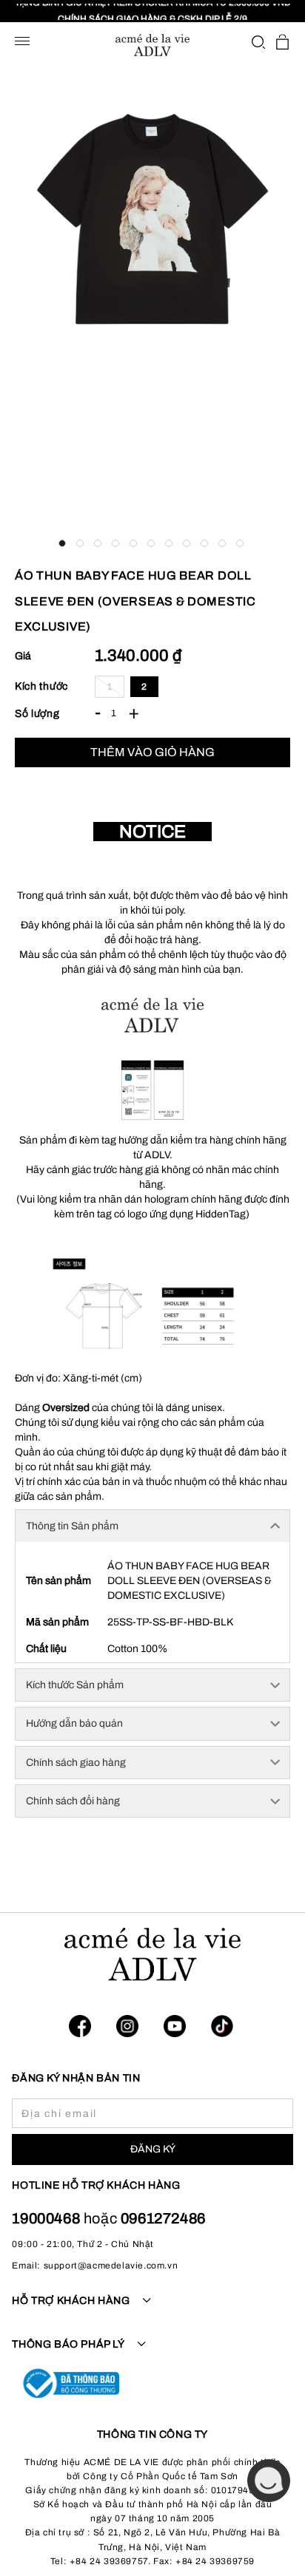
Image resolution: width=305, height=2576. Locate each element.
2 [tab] (80, 543)
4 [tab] (115, 543)
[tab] (152, 2309)
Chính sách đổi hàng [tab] (73, 1801)
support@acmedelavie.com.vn (111, 2266)
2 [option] (144, 687)
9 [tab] (204, 543)
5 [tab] (133, 543)
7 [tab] (169, 543)
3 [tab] (98, 543)
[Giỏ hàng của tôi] (282, 42)
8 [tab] (187, 543)
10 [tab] (222, 543)
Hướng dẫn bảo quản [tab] (74, 1723)
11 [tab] (240, 543)
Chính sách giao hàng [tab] (76, 1763)
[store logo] (152, 45)
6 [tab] (151, 543)
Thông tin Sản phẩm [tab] (72, 1526)
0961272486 (163, 2218)
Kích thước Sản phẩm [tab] (75, 1685)
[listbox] (192, 687)
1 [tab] (62, 543)
